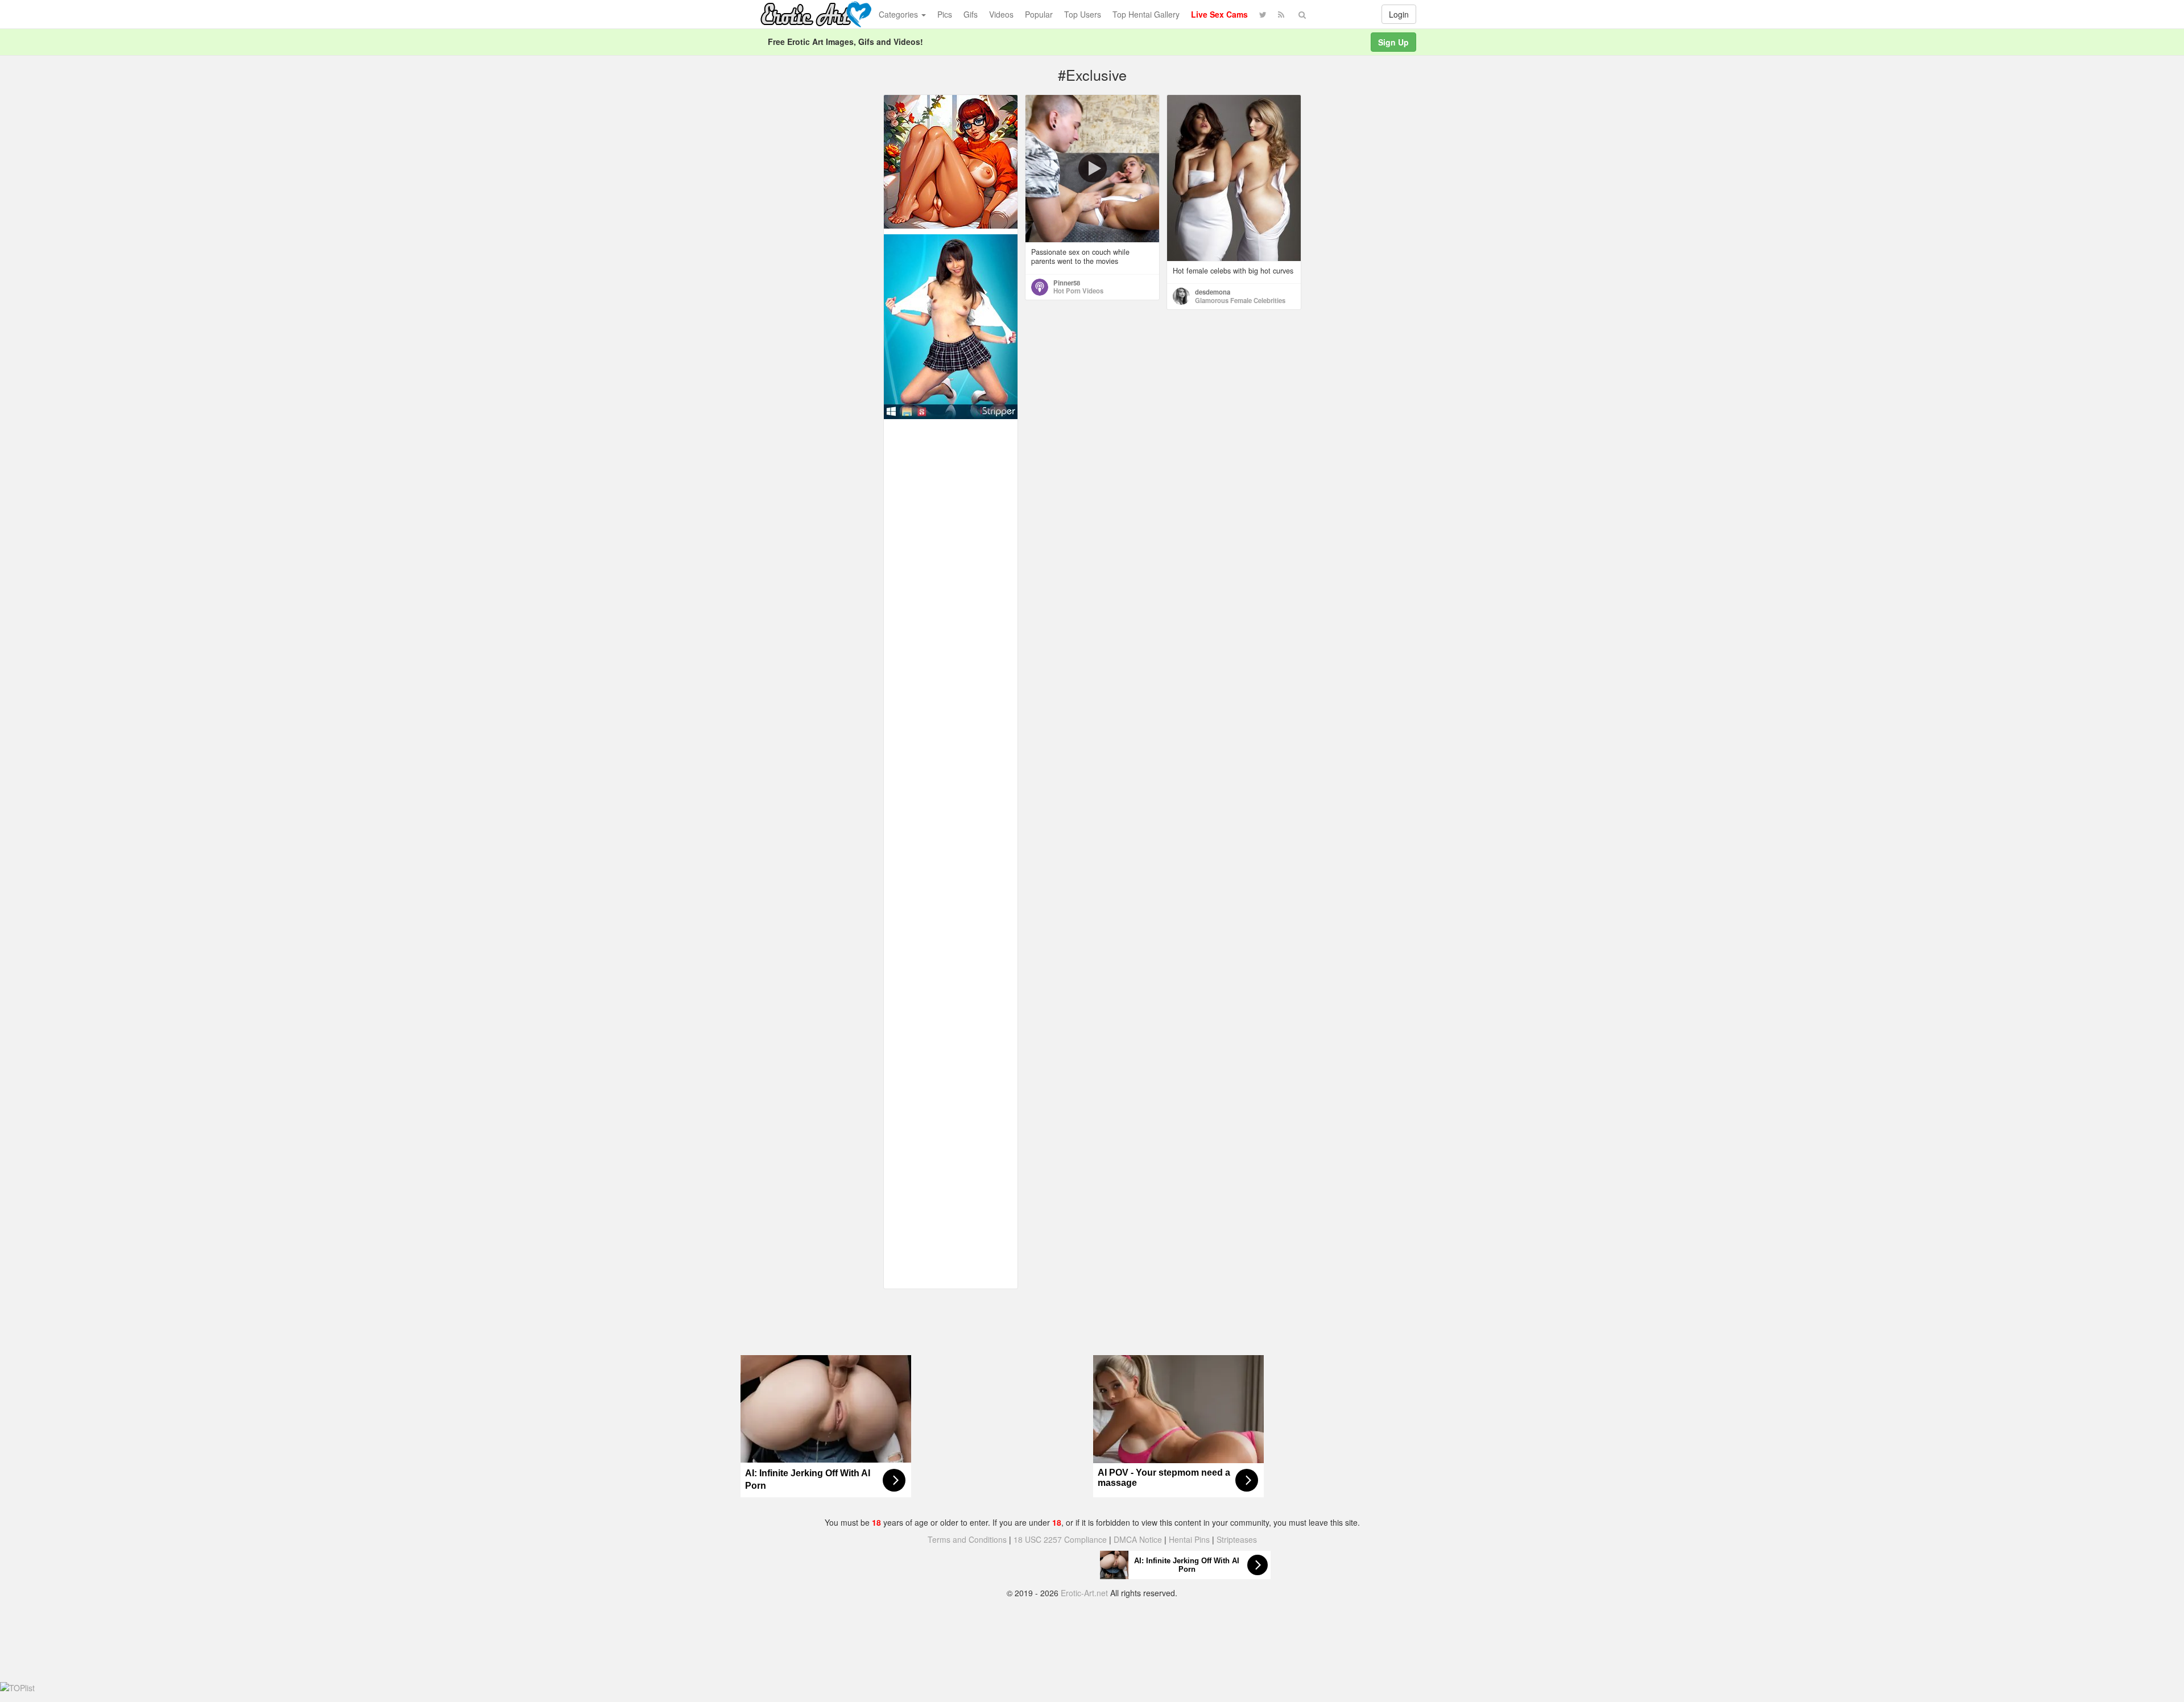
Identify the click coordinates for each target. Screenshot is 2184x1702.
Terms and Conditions (967, 1539)
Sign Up (1393, 42)
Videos (1001, 14)
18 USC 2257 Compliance (1060, 1539)
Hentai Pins (1189, 1539)
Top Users (1083, 14)
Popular (1039, 14)
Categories (899, 14)
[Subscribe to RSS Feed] (1281, 14)
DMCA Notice (1138, 1539)
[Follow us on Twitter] (1263, 14)
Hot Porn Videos (1078, 291)
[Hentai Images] (951, 160)
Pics (945, 14)
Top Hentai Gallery (1146, 14)
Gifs (971, 14)
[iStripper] (951, 325)
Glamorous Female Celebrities (1240, 300)
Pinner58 (1067, 283)
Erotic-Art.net (1084, 1593)
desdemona (1213, 292)
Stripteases (1237, 1539)
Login (1399, 14)
